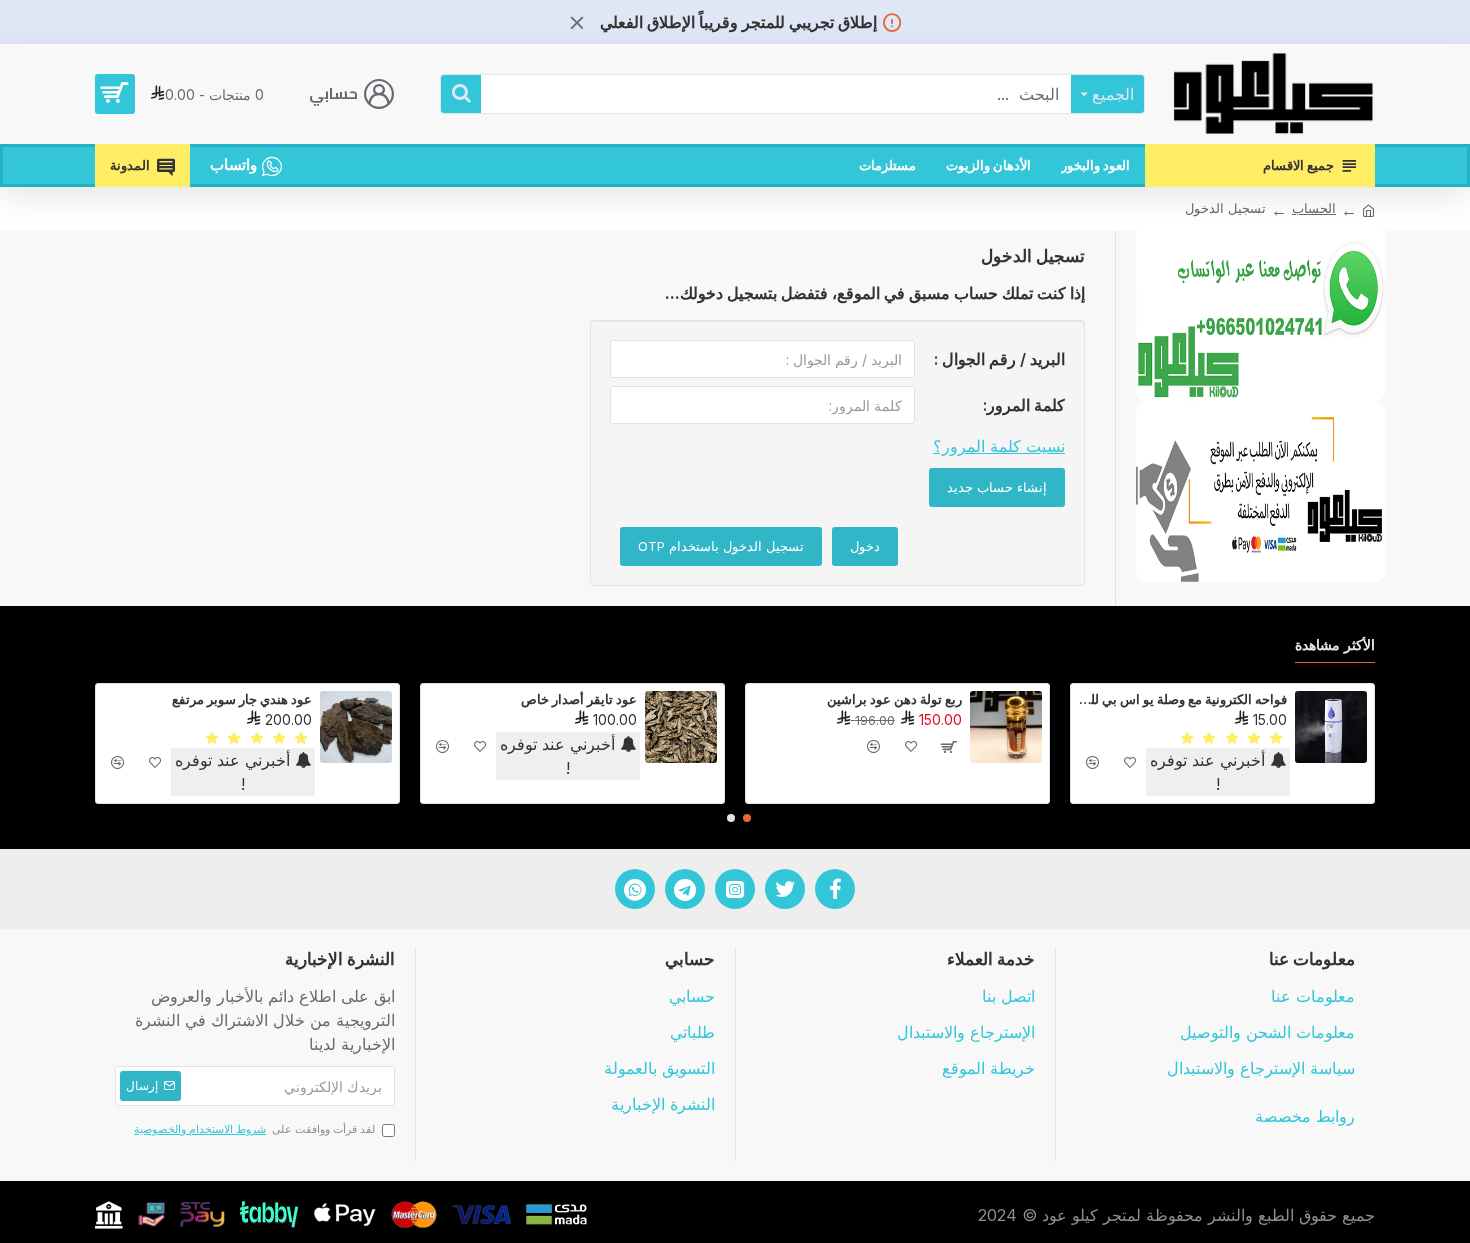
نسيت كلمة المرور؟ (999, 446)
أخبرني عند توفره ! (1210, 772)
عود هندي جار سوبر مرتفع (242, 699)
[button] (747, 818)
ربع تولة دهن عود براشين (894, 699)
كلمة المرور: (1024, 405)
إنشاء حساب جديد (997, 487)
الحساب (1314, 208)
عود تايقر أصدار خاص (579, 699)
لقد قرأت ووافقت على (254, 1129)
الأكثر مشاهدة (1335, 644)
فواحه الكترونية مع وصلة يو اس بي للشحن (1182, 699)
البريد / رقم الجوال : (999, 359)
